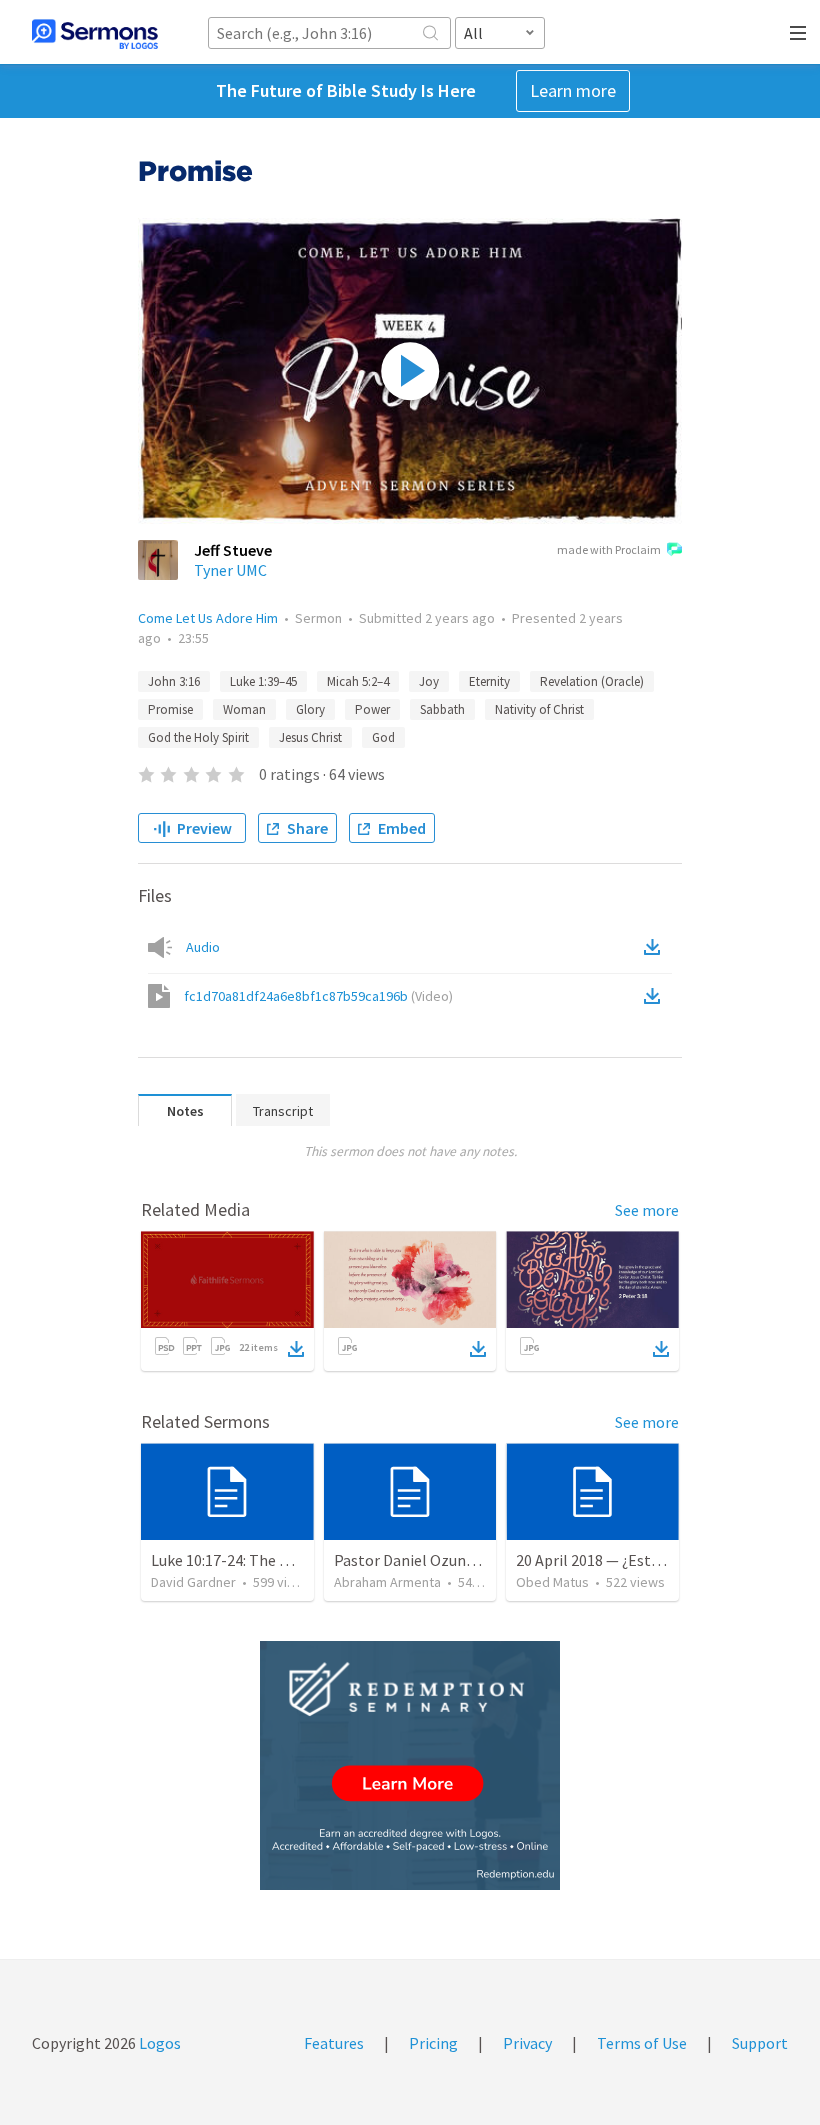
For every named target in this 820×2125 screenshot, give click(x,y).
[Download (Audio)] (656, 947)
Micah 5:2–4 (358, 681)
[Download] (296, 1349)
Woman (244, 709)
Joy (429, 681)
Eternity (489, 681)
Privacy (527, 2043)
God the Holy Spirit (198, 737)
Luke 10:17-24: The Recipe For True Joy (281, 1560)
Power (372, 709)
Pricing (433, 2043)
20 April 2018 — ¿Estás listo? (612, 1560)
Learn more (573, 90)
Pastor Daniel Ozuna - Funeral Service (461, 1560)
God (383, 737)
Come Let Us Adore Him (208, 618)
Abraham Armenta (387, 1582)
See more (647, 1210)
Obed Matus (552, 1582)
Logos (158, 2043)
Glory (310, 709)
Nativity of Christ (539, 709)
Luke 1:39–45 (263, 681)
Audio (203, 947)
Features (334, 2043)
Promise (170, 709)
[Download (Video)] (656, 996)
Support (760, 2043)
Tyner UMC (230, 570)
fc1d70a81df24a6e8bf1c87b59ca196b (318, 996)
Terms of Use (642, 2043)
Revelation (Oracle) (592, 681)
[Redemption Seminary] (410, 1765)
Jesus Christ (310, 737)
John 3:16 (174, 681)
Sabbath (442, 709)
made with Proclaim (609, 549)
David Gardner (193, 1582)
